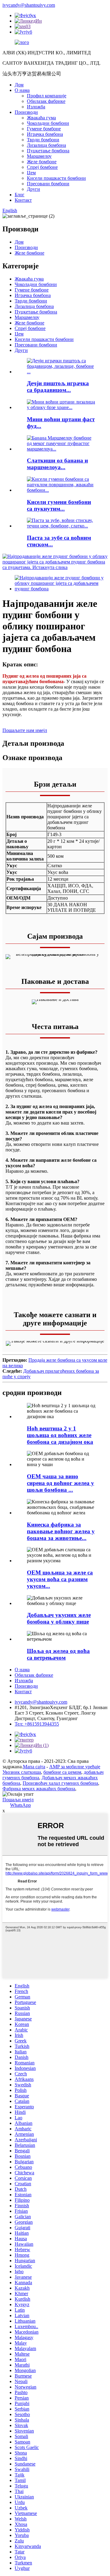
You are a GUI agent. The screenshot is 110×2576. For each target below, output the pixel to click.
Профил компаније (47, 96)
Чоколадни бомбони (48, 123)
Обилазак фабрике (46, 101)
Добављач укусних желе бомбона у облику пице (59, 1618)
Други (33, 189)
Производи (26, 112)
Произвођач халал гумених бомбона (60, 1783)
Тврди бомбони (43, 140)
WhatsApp (20, 1805)
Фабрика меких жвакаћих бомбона (39, 1789)
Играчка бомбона (45, 134)
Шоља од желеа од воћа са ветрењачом (58, 1654)
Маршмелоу (39, 156)
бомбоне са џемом (62, 1772)
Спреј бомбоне (42, 167)
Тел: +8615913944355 (37, 1724)
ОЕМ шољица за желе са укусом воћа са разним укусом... (60, 1579)
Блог (20, 195)
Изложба (36, 107)
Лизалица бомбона (46, 145)
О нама (22, 90)
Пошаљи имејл (18, 1800)
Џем (31, 173)
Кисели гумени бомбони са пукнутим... (59, 505)
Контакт (23, 200)
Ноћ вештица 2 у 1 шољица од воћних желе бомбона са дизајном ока (60, 1435)
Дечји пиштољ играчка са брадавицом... (58, 387)
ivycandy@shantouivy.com (29, 5)
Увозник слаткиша (22, 1772)
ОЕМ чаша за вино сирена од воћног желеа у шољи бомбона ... (61, 1483)
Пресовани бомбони (48, 184)
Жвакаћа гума (41, 118)
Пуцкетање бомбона (48, 151)
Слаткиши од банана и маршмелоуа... (57, 464)
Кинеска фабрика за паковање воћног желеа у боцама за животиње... (61, 1531)
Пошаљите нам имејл (25, 730)
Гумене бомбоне (44, 129)
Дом (19, 85)
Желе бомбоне (42, 162)
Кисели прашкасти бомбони (56, 178)
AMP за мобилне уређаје (75, 1767)
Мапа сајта (34, 1767)
